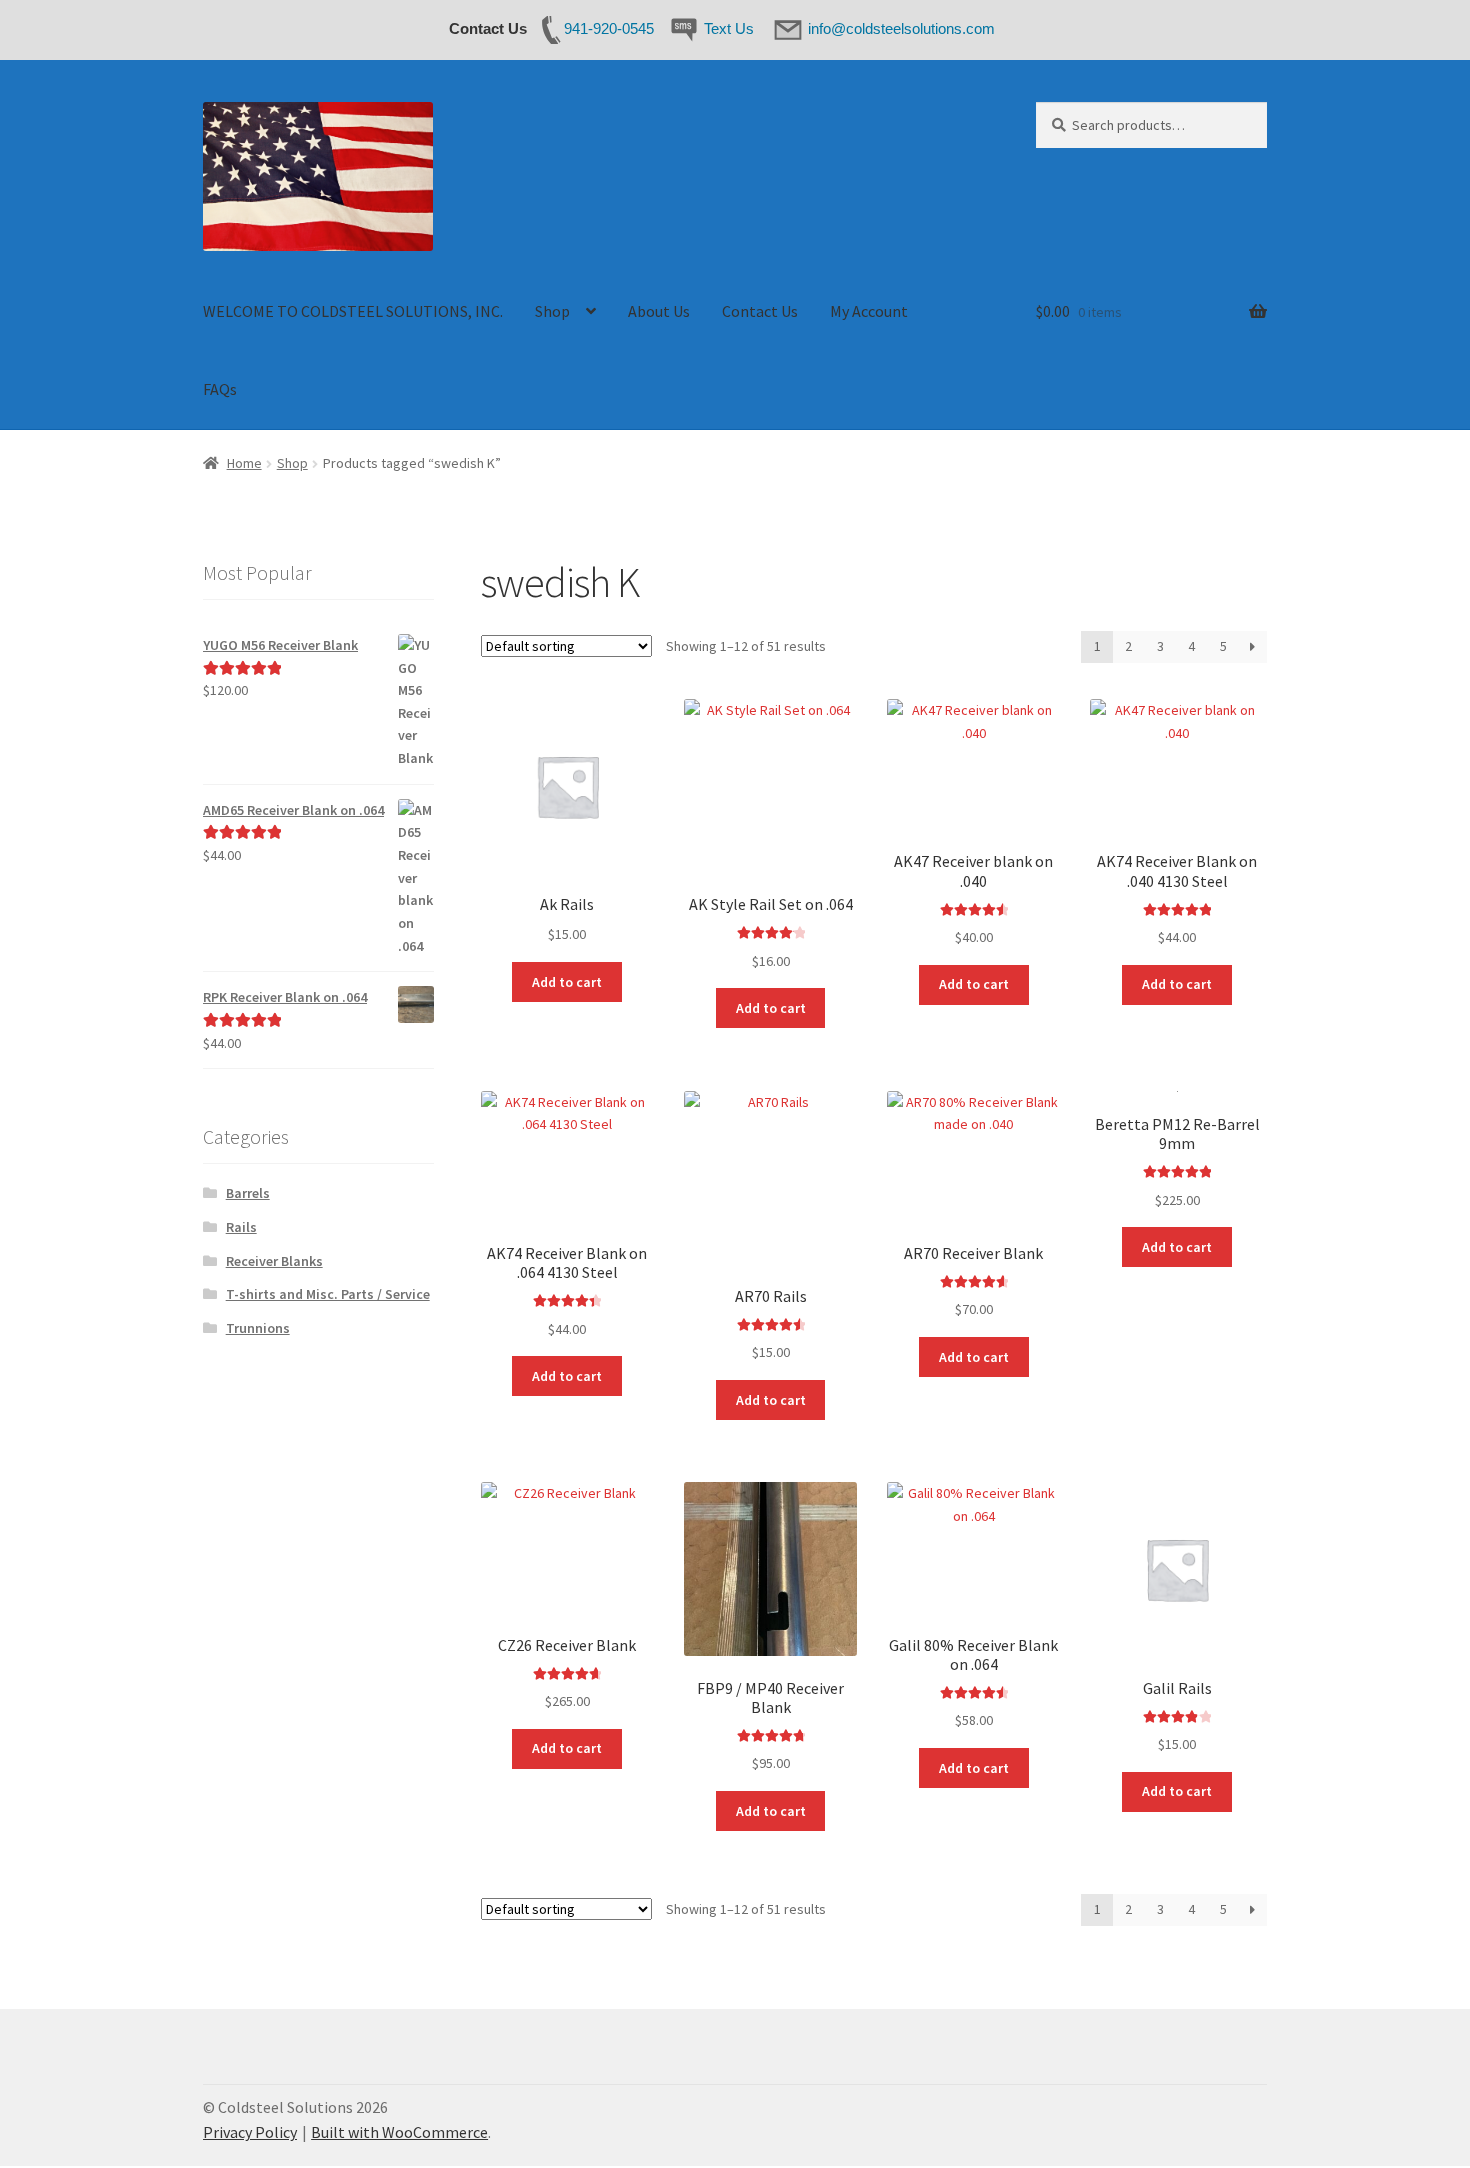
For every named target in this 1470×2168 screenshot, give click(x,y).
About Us (659, 311)
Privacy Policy (250, 2132)
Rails (241, 1227)
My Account (869, 311)
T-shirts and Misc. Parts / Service (328, 1294)
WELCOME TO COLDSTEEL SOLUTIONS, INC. (353, 311)
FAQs (220, 389)
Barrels (248, 1193)
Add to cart (567, 982)
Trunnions (258, 1328)
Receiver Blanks (274, 1261)
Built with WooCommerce (399, 2132)
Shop (552, 311)
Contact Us (760, 311)
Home (244, 463)
